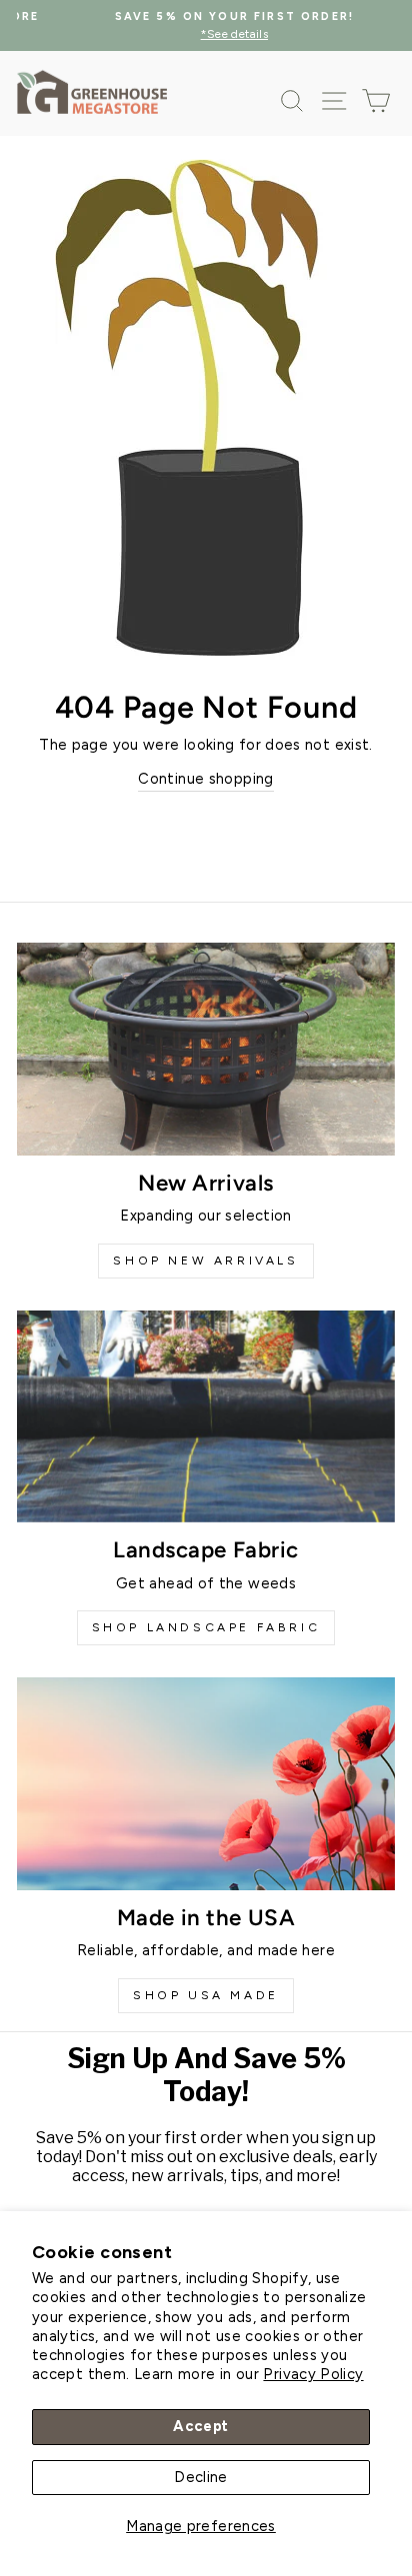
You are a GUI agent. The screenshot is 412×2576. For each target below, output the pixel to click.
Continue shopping (205, 779)
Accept (200, 2426)
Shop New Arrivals (205, 1261)
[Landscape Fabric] (206, 1417)
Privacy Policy (313, 2374)
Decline (201, 2477)
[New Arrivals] (206, 1049)
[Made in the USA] (206, 1784)
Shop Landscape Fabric (206, 1627)
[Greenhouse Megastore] (92, 91)
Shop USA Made (206, 1995)
